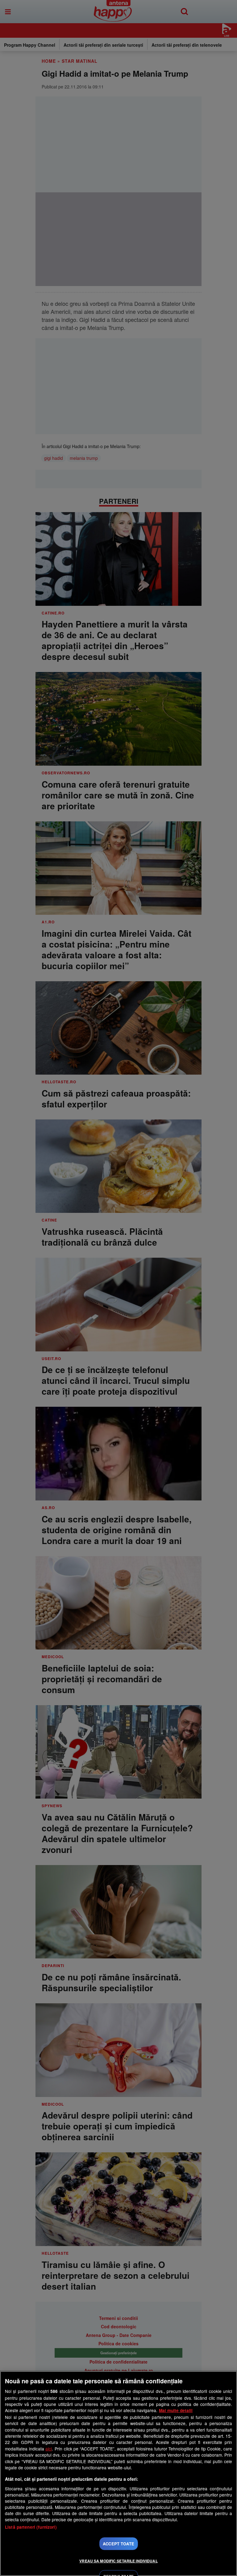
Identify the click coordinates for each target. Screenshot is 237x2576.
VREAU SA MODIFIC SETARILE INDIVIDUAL (118, 2561)
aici (49, 2449)
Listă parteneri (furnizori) (31, 2527)
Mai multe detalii (176, 2410)
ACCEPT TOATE (118, 2544)
